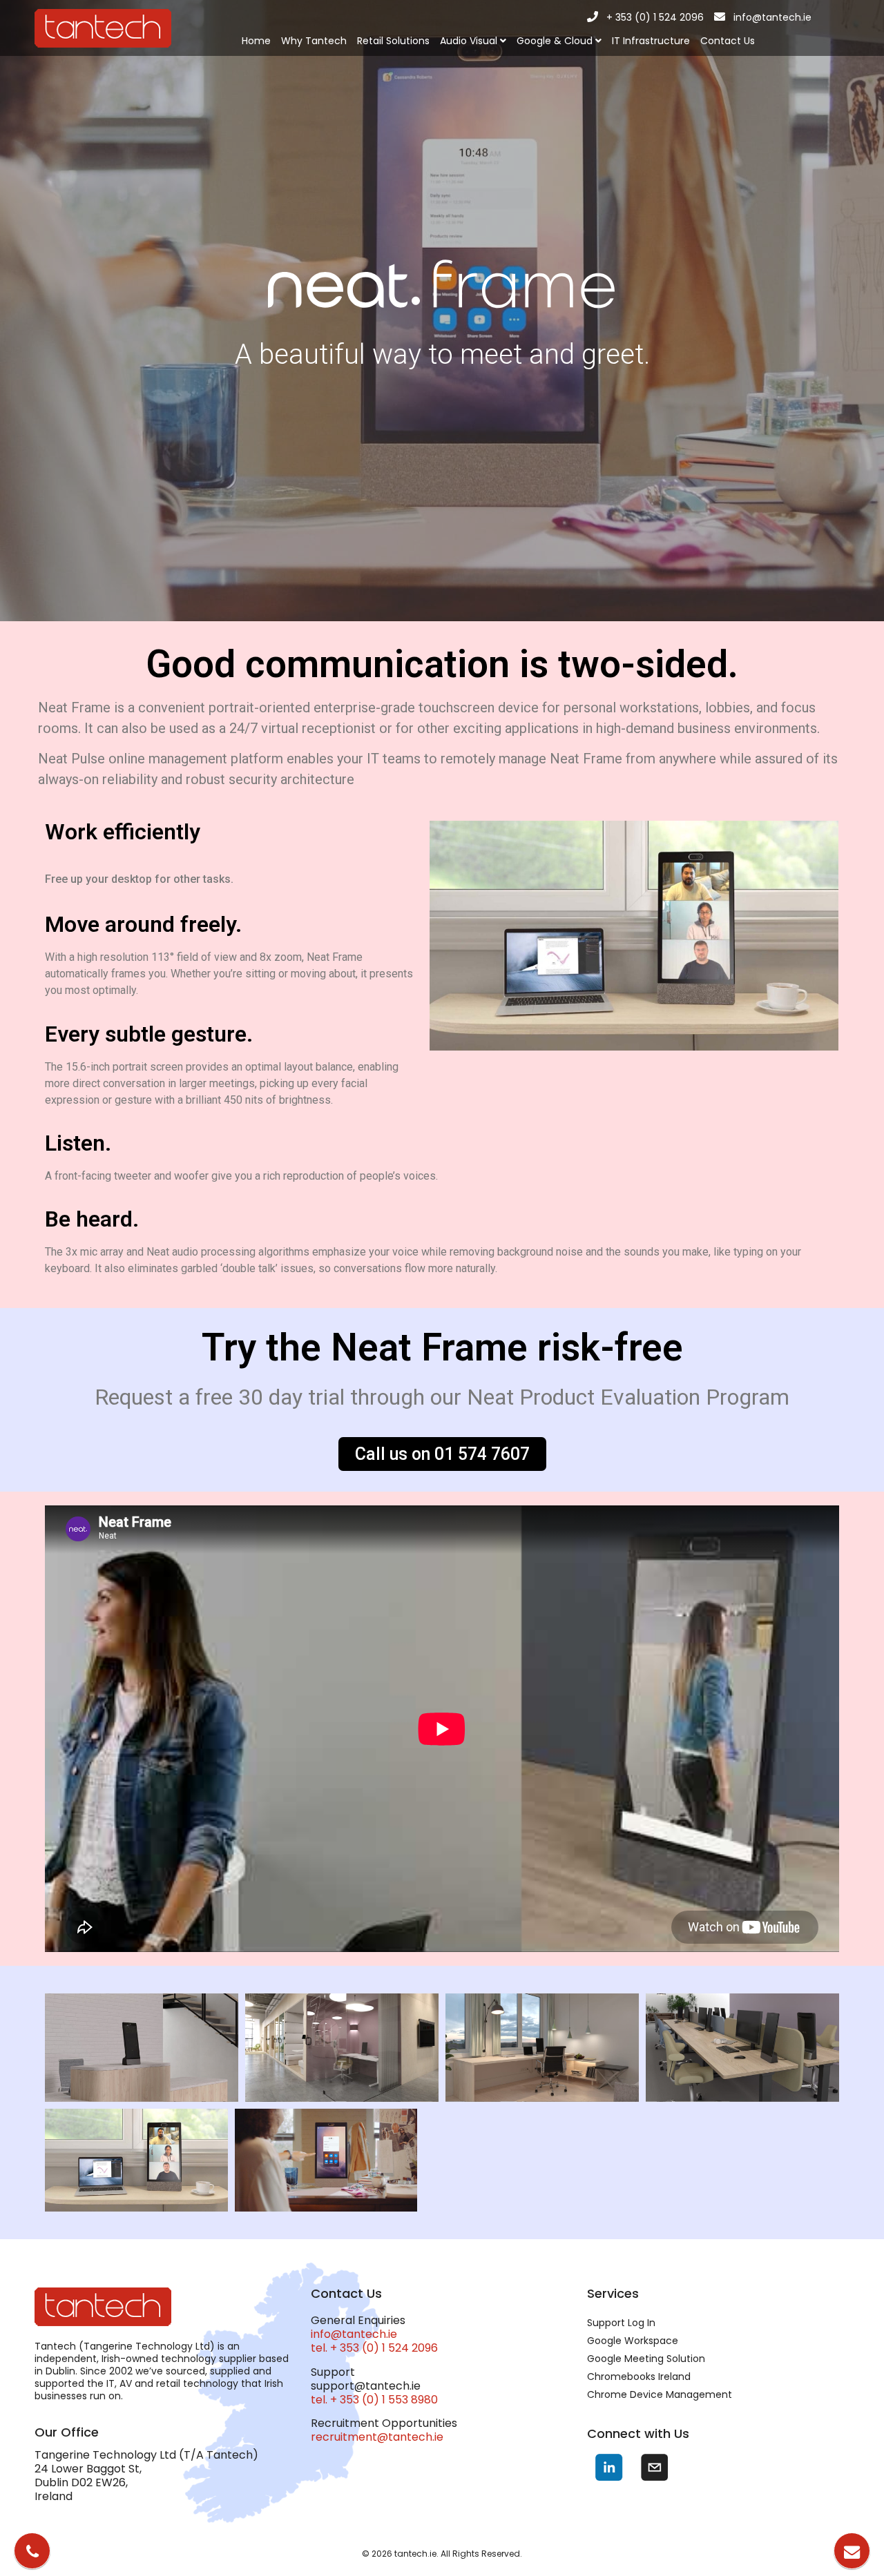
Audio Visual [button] (470, 41)
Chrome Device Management (660, 2394)
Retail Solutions (393, 41)
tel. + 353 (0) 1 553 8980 (374, 2400)
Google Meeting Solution (646, 2359)
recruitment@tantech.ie (377, 2437)
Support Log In (621, 2323)
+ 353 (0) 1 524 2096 (655, 17)
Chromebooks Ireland (639, 2377)
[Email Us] (852, 2551)
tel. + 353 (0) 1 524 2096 (374, 2348)
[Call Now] (32, 2551)
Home (256, 41)
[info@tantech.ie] (720, 17)
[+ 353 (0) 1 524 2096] (593, 17)
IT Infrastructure (651, 41)
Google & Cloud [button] (556, 41)
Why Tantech (314, 41)
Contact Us (728, 41)
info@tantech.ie (772, 17)
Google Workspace (633, 2341)
